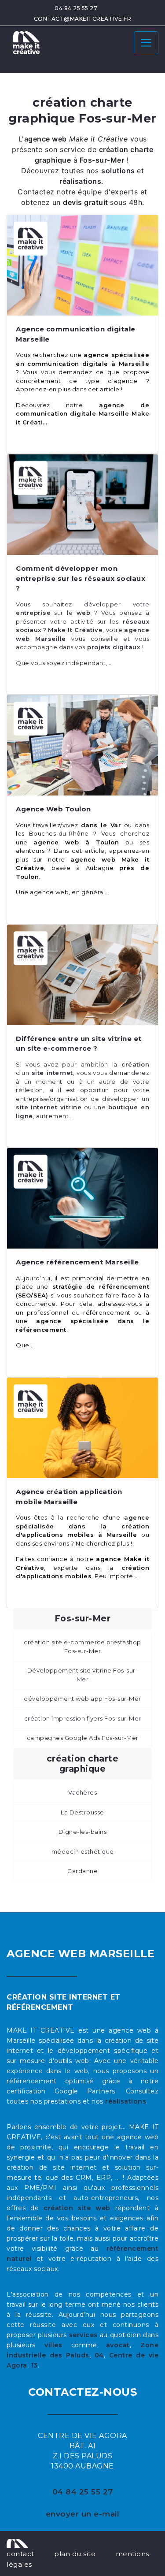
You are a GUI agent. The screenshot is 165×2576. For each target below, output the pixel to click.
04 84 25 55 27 (76, 8)
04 (99, 2355)
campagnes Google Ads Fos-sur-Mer (83, 1738)
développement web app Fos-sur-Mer (82, 1699)
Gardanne (82, 1871)
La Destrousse (82, 1812)
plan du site (75, 2554)
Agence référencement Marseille (77, 1262)
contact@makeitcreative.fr (83, 19)
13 (34, 2365)
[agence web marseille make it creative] (17, 2543)
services (83, 2335)
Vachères (82, 1792)
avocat (118, 2345)
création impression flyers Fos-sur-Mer (83, 1718)
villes (53, 2345)
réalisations (126, 2101)
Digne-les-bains (83, 1832)
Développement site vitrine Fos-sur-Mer (83, 1675)
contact (20, 2554)
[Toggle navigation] (146, 43)
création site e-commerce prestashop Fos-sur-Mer (82, 1647)
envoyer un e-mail (83, 2514)
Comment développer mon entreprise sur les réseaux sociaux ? (81, 578)
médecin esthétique (83, 1851)
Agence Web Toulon (53, 809)
